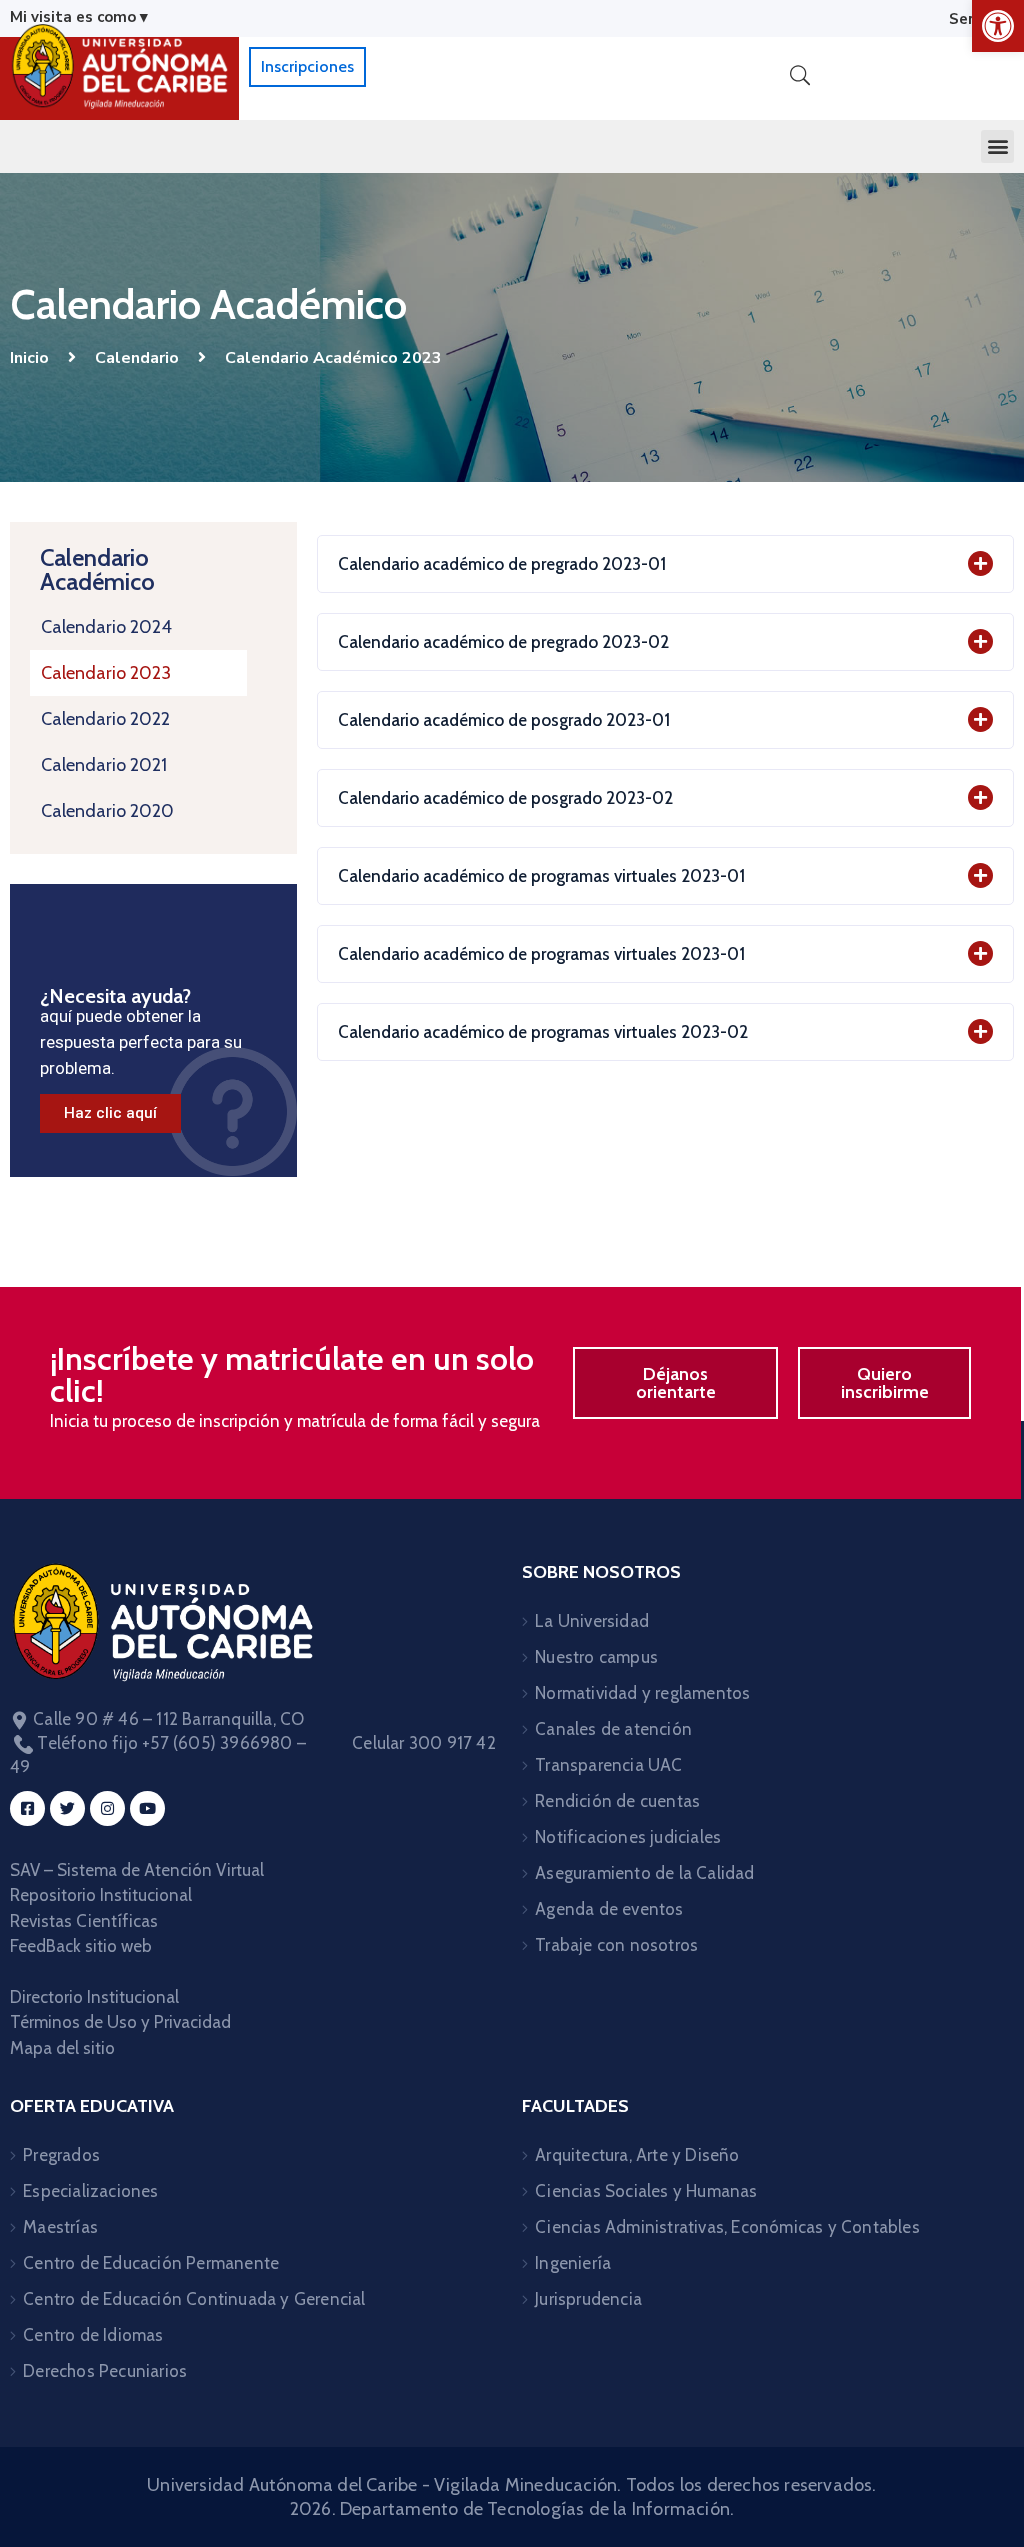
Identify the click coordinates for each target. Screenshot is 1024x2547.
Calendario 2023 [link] (106, 673)
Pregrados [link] (61, 2155)
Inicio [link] (29, 358)
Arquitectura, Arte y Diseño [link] (637, 2155)
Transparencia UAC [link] (608, 1765)
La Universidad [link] (592, 1621)
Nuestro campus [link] (596, 1657)
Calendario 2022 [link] (105, 719)
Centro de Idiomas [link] (93, 2335)
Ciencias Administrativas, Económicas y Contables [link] (727, 2227)
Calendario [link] (137, 358)
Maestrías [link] (60, 2227)
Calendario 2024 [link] (106, 627)
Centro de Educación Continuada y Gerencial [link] (194, 2299)
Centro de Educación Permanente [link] (151, 2263)
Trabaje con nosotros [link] (616, 1945)
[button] (997, 146)
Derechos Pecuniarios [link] (105, 2371)
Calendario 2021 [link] (104, 765)
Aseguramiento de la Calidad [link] (644, 1873)
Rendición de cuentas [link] (617, 1801)
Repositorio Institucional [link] (103, 1895)
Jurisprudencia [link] (588, 2299)
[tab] (665, 564)
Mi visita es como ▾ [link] (79, 17)
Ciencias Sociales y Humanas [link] (646, 2191)
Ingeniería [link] (573, 2263)
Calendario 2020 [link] (107, 811)
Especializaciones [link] (90, 2191)
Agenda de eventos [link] (609, 1909)
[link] (998, 26)
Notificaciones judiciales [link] (628, 1837)
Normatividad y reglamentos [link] (642, 1693)
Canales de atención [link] (613, 1729)
